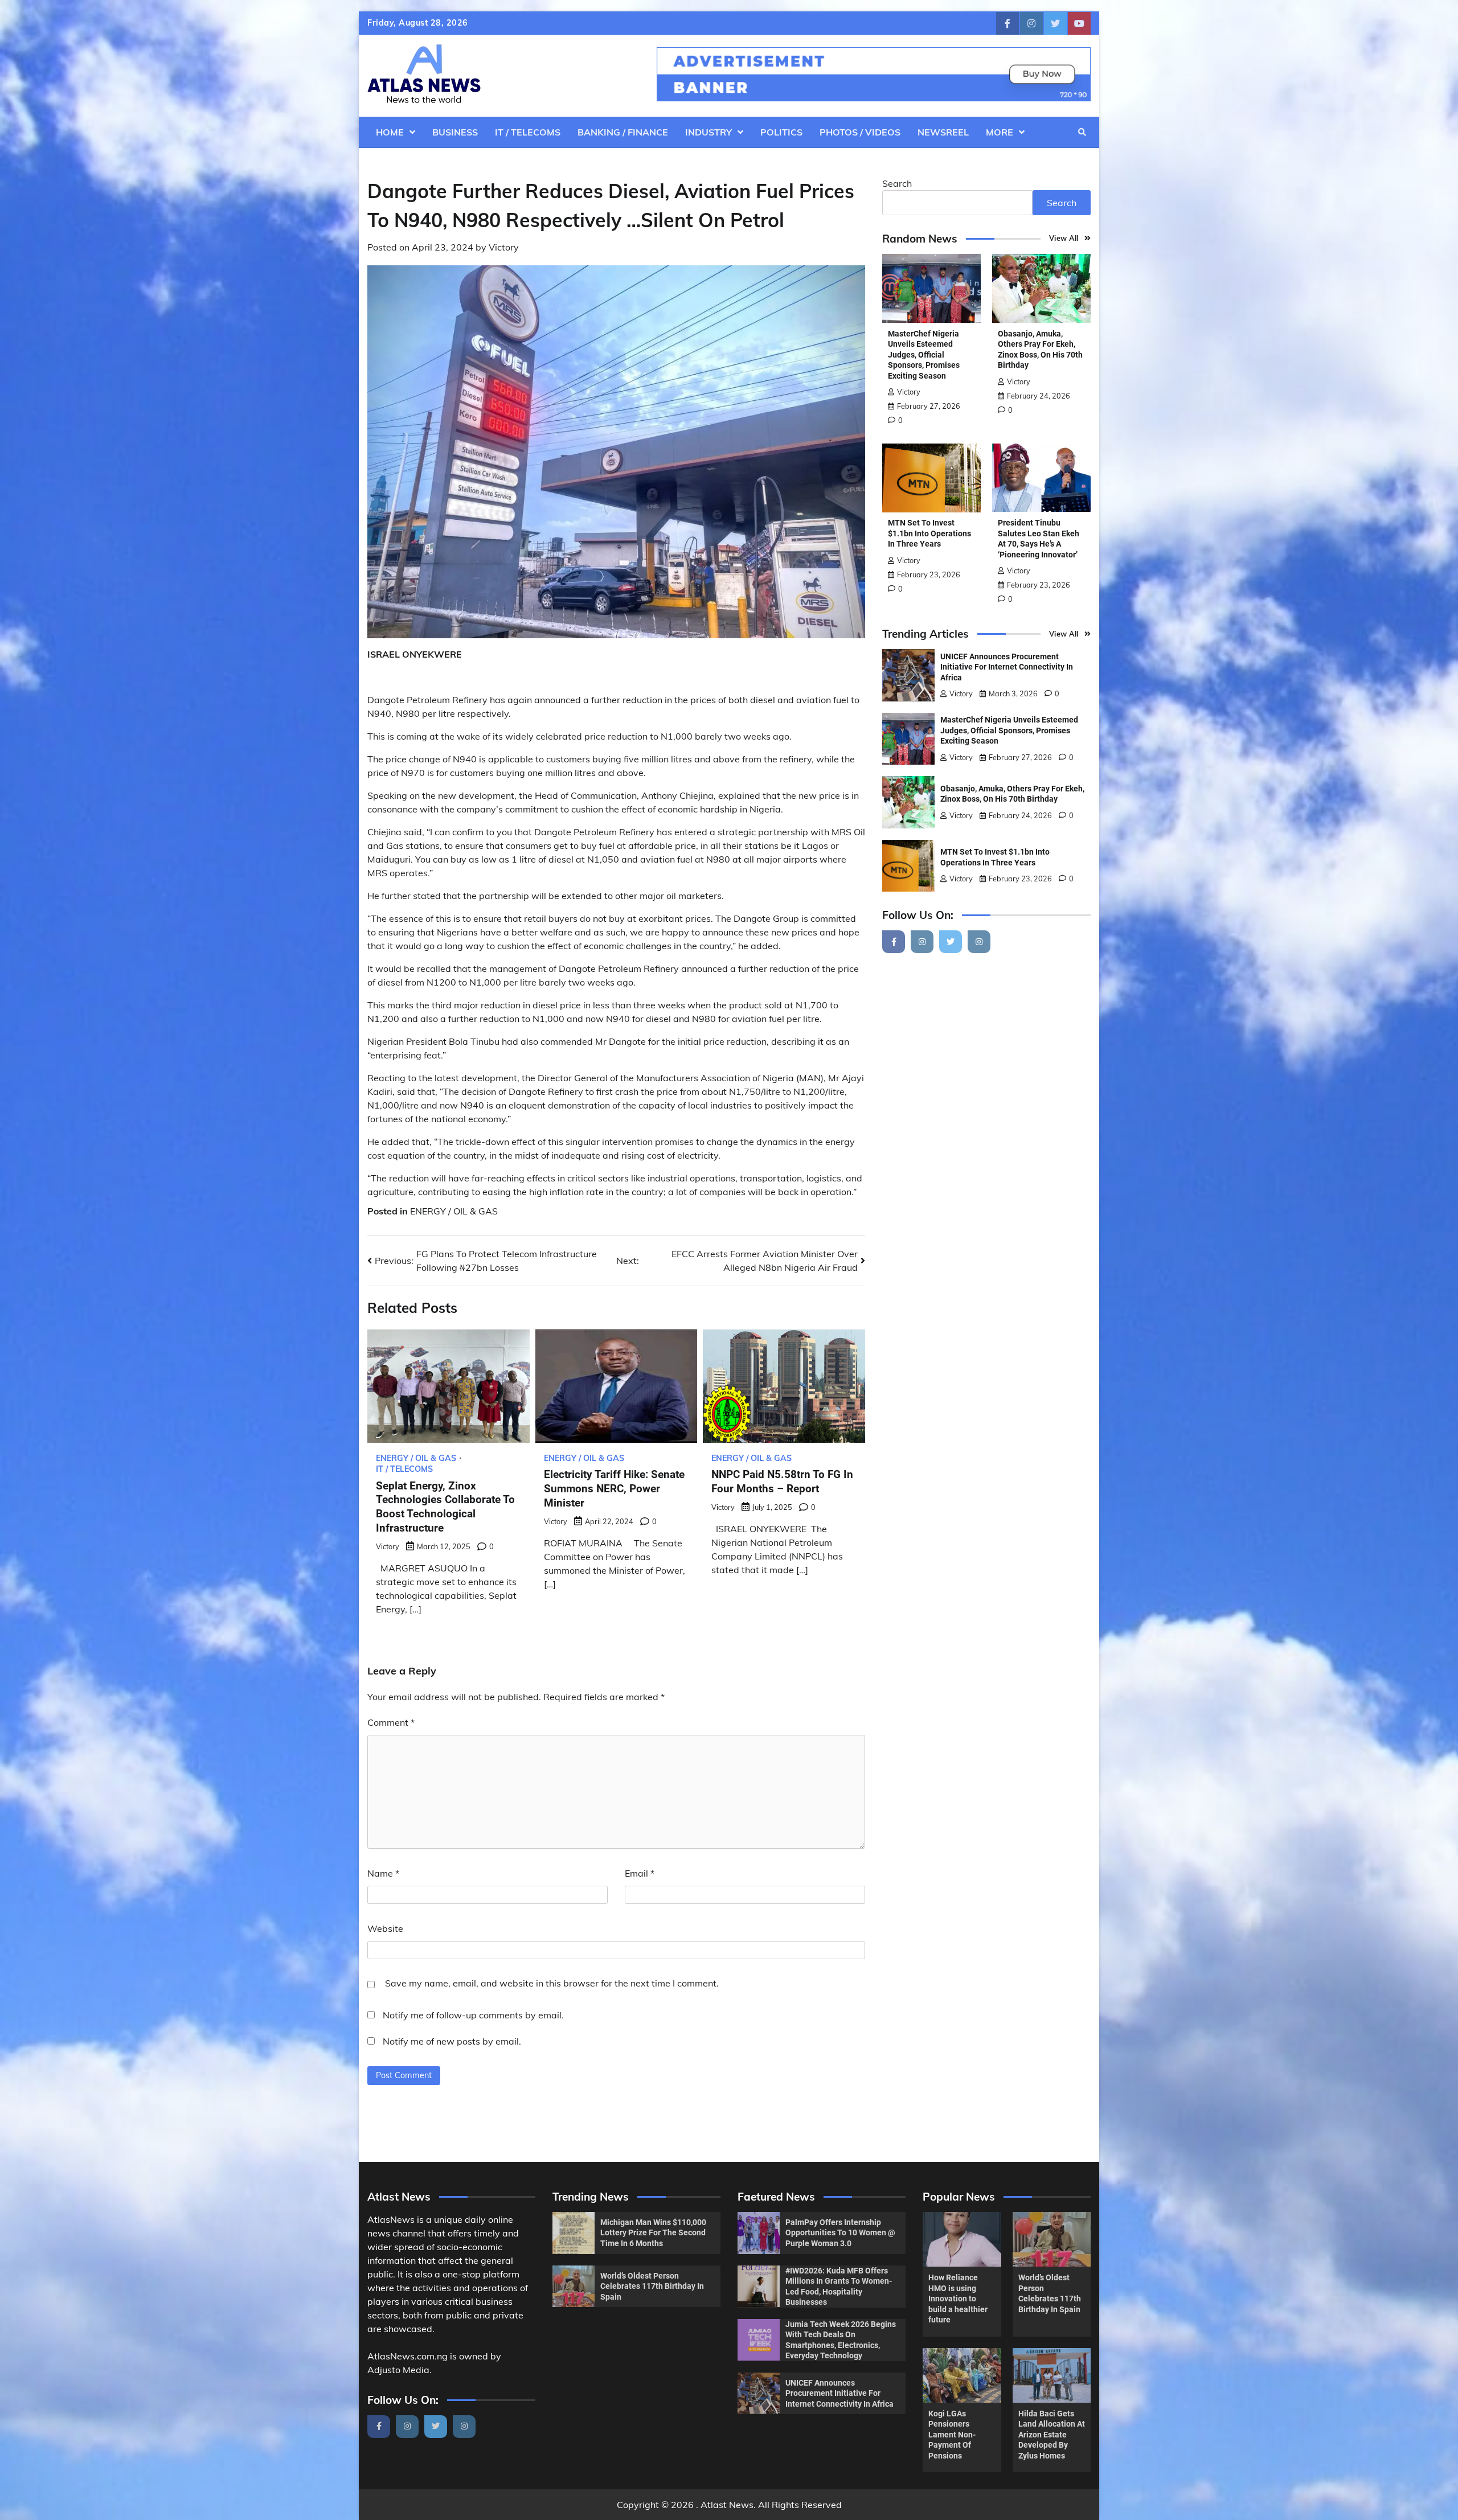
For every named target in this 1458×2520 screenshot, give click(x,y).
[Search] (1082, 132)
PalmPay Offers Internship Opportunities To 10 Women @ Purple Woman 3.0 (840, 2233)
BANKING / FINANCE (623, 132)
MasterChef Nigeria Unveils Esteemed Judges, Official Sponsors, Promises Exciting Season (924, 355)
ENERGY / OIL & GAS (454, 1211)
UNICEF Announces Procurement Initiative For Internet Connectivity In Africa (1007, 667)
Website (385, 1928)
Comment (391, 1722)
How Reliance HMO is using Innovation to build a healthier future (958, 2299)
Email (640, 1873)
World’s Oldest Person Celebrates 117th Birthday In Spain (652, 2286)
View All (1064, 239)
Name (383, 1873)
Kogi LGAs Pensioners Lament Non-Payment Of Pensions (952, 2435)
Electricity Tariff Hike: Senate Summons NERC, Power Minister (614, 1489)
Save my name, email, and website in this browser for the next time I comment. (552, 1983)
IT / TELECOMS (528, 132)
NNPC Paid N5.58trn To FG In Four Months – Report (782, 1481)
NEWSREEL (943, 132)
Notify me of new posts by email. (452, 2041)
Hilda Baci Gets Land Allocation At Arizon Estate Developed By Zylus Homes (1052, 2435)
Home (390, 132)
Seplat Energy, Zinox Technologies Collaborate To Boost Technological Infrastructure (445, 1507)
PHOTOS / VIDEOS (860, 132)
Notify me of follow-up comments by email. (473, 2015)
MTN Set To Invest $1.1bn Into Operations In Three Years (929, 534)
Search (897, 183)
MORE (1000, 132)
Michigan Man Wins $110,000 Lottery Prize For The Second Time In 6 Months (653, 2233)
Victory (504, 247)
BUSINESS (455, 132)
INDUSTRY (708, 132)
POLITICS (781, 132)
